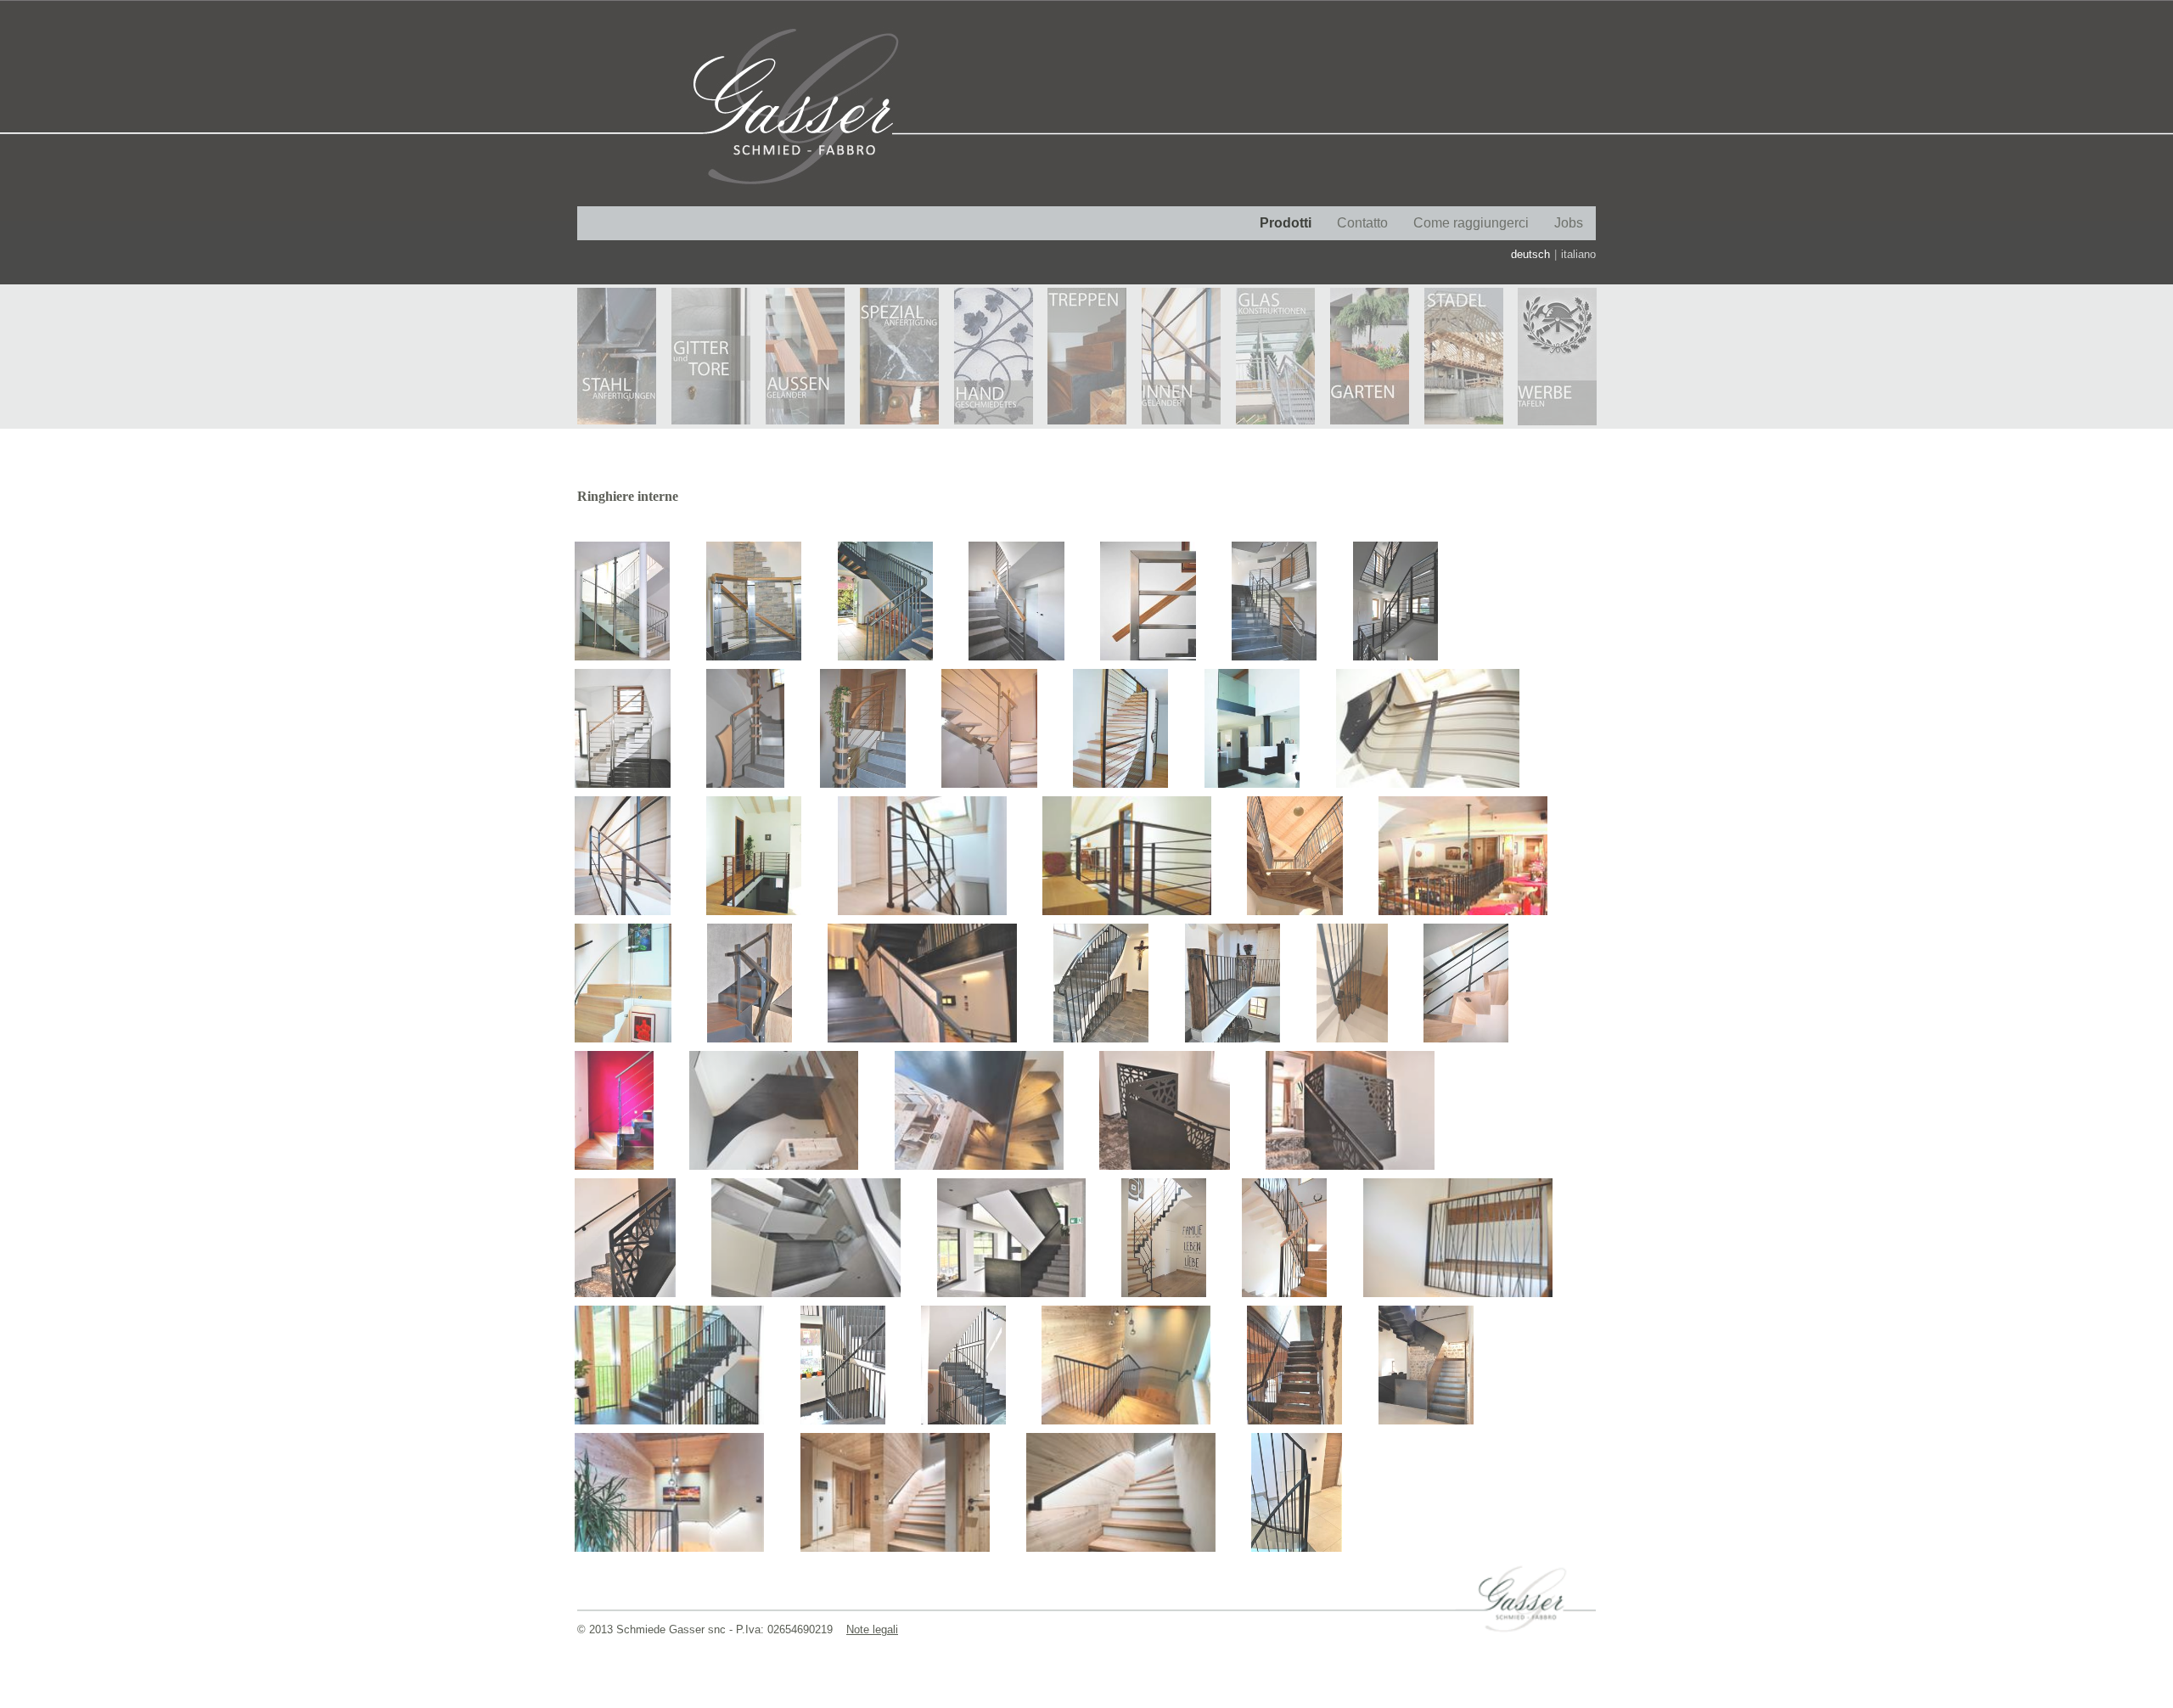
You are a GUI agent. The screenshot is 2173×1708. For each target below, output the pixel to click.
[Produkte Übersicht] (606, 356)
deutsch (1530, 254)
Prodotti (1286, 223)
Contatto (1362, 223)
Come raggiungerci (1471, 223)
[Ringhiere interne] (613, 597)
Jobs (1569, 223)
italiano (1578, 254)
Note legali (872, 1629)
